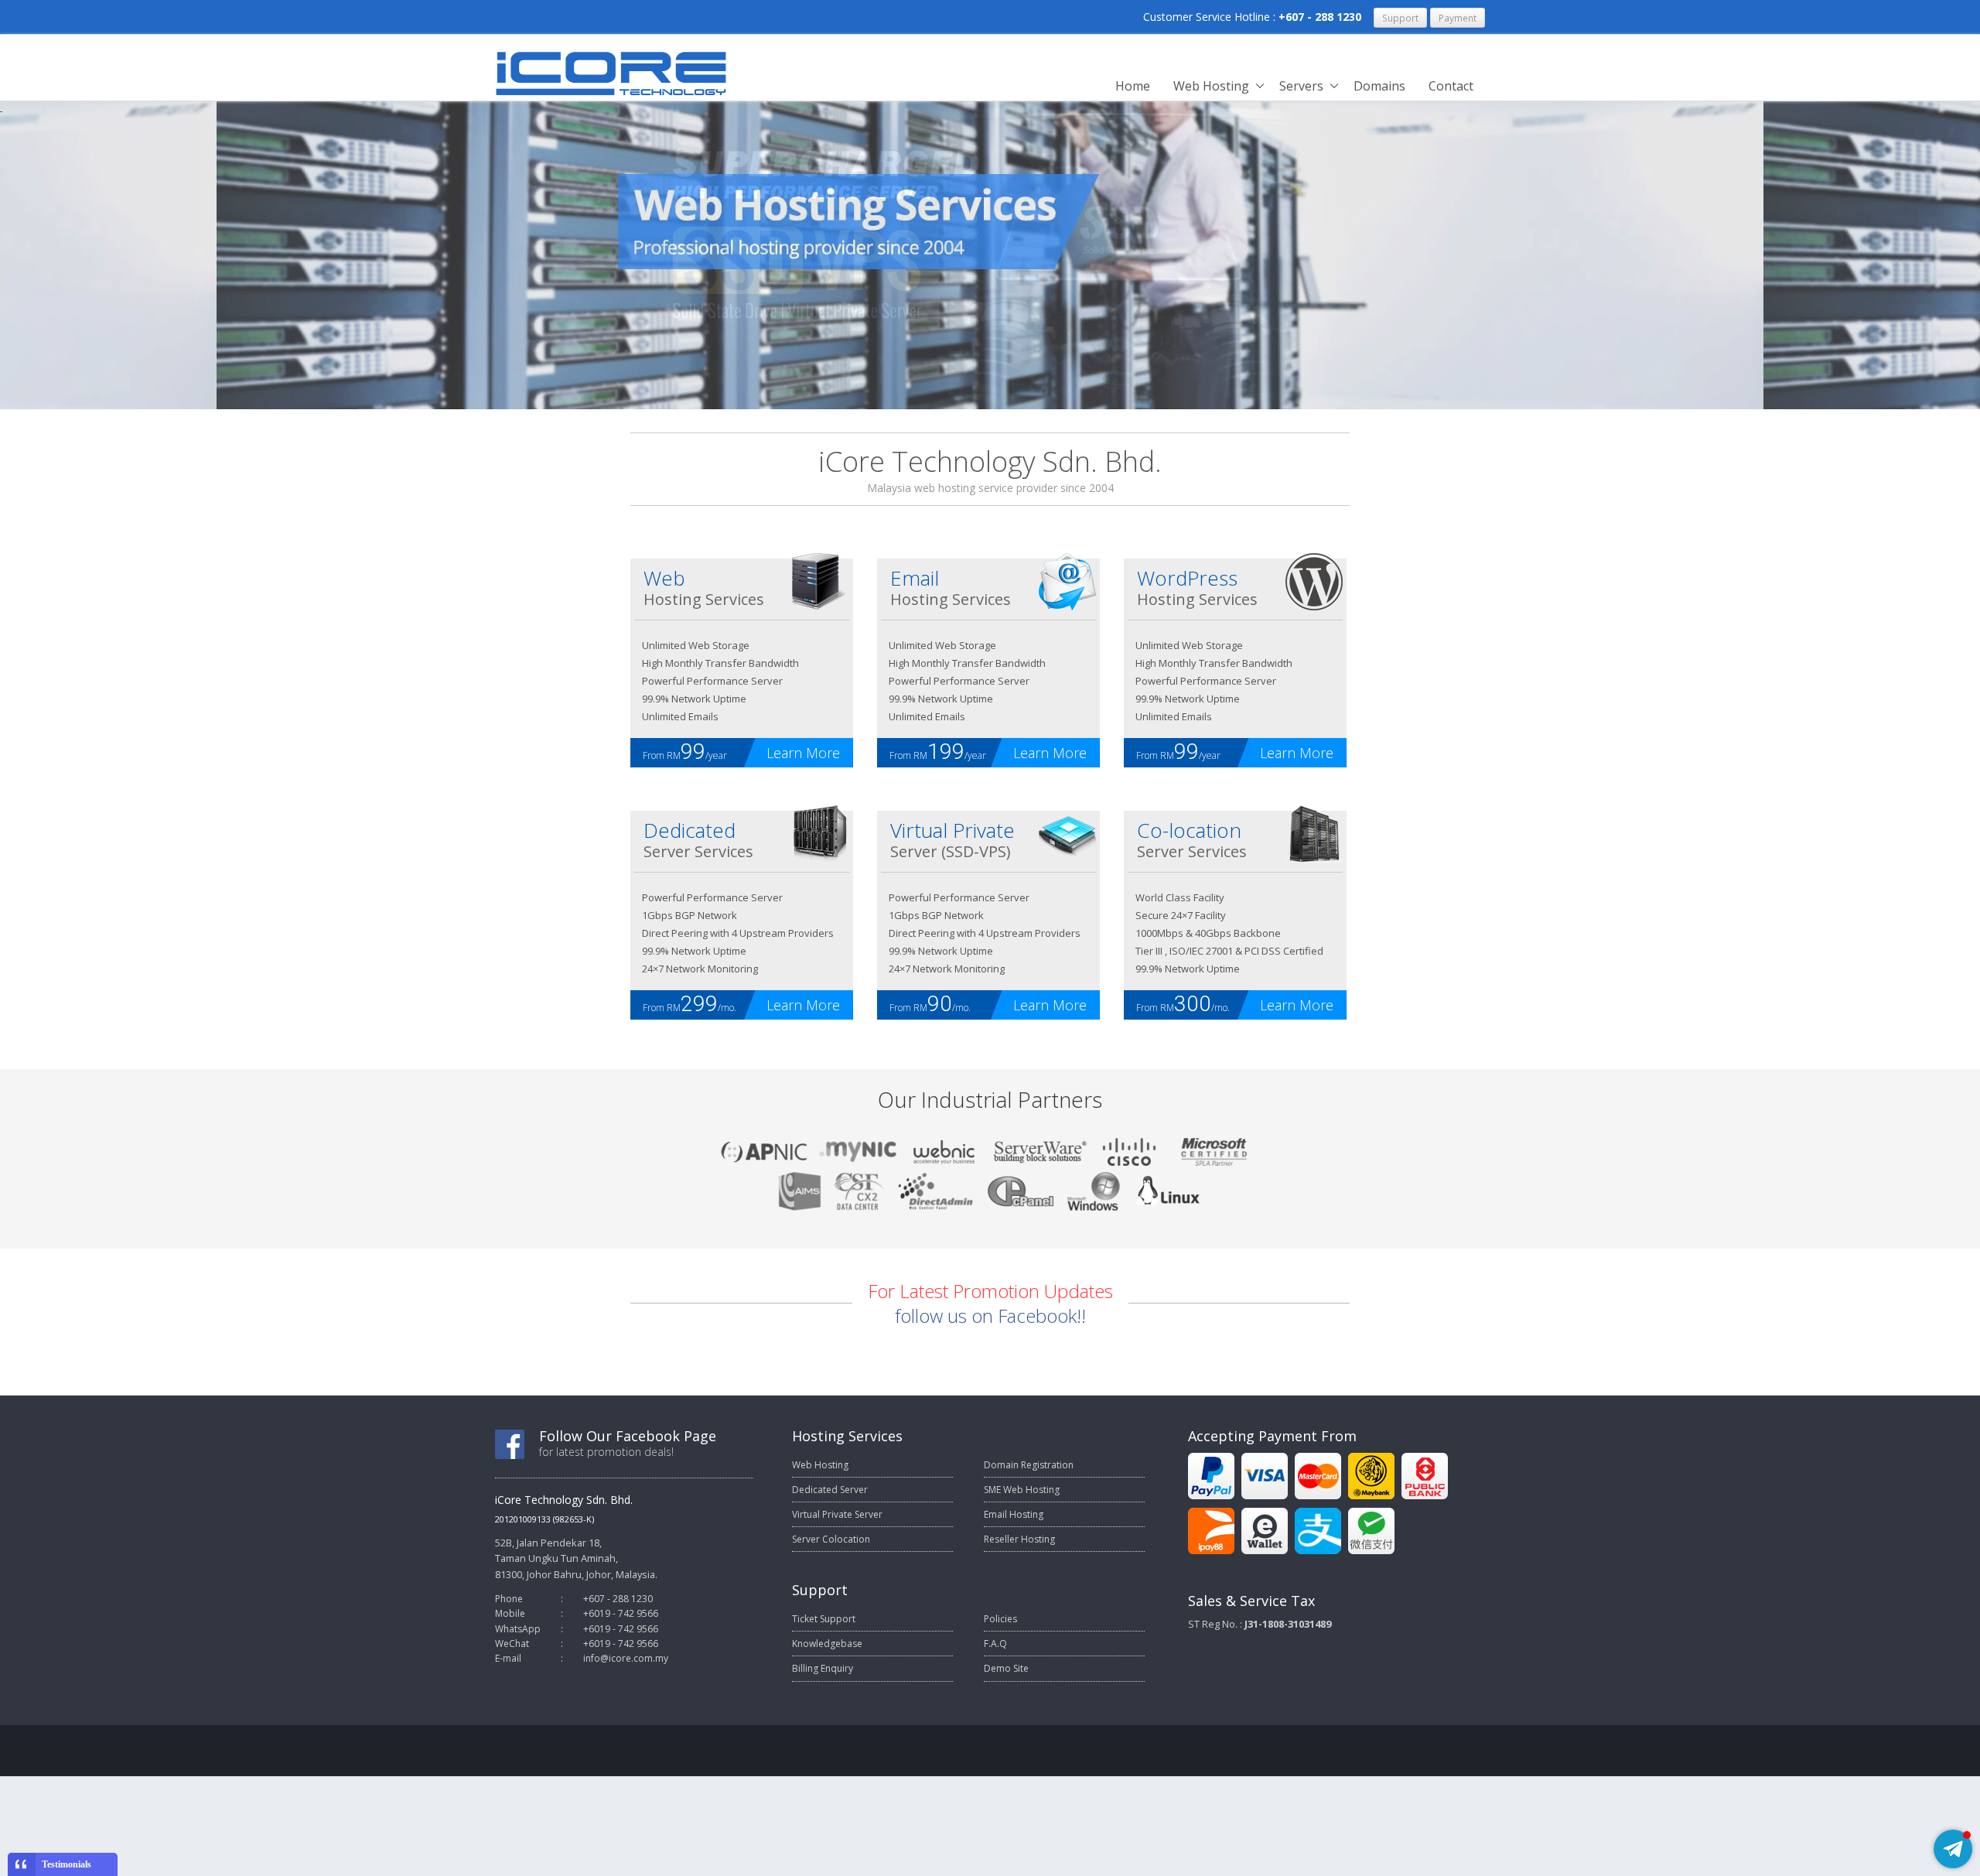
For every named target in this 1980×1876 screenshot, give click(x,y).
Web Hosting (1211, 86)
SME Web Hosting (1022, 1490)
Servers (1301, 86)
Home (1133, 86)
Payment (1458, 18)
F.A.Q (995, 1644)
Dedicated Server (830, 1490)
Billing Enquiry (823, 1668)
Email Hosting (1014, 1514)
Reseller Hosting (1019, 1539)
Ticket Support (824, 1619)
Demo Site (1006, 1668)
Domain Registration (1029, 1465)
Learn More (803, 753)
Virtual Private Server (837, 1514)
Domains (1379, 86)
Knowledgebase (827, 1644)
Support (1400, 18)
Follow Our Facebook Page (628, 1436)
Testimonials (67, 1864)
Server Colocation (831, 1539)
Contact (1451, 86)
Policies (1000, 1619)
